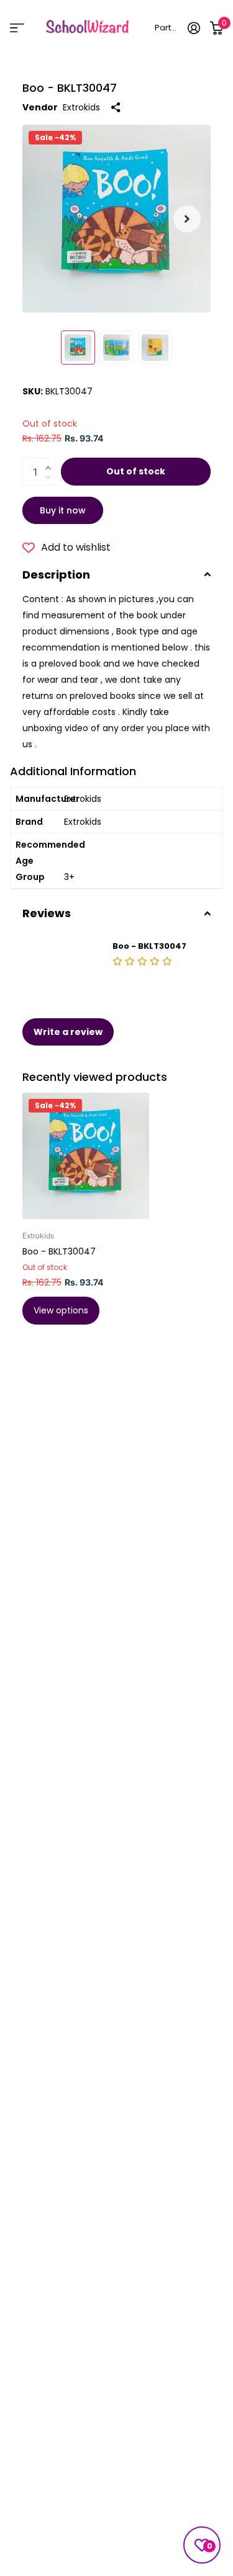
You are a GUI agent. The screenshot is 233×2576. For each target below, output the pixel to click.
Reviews (47, 913)
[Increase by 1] (51, 460)
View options (61, 1310)
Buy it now (63, 510)
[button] (187, 219)
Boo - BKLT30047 (59, 1251)
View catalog (17, 28)
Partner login (167, 28)
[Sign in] (194, 28)
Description (56, 575)
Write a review (68, 1032)
